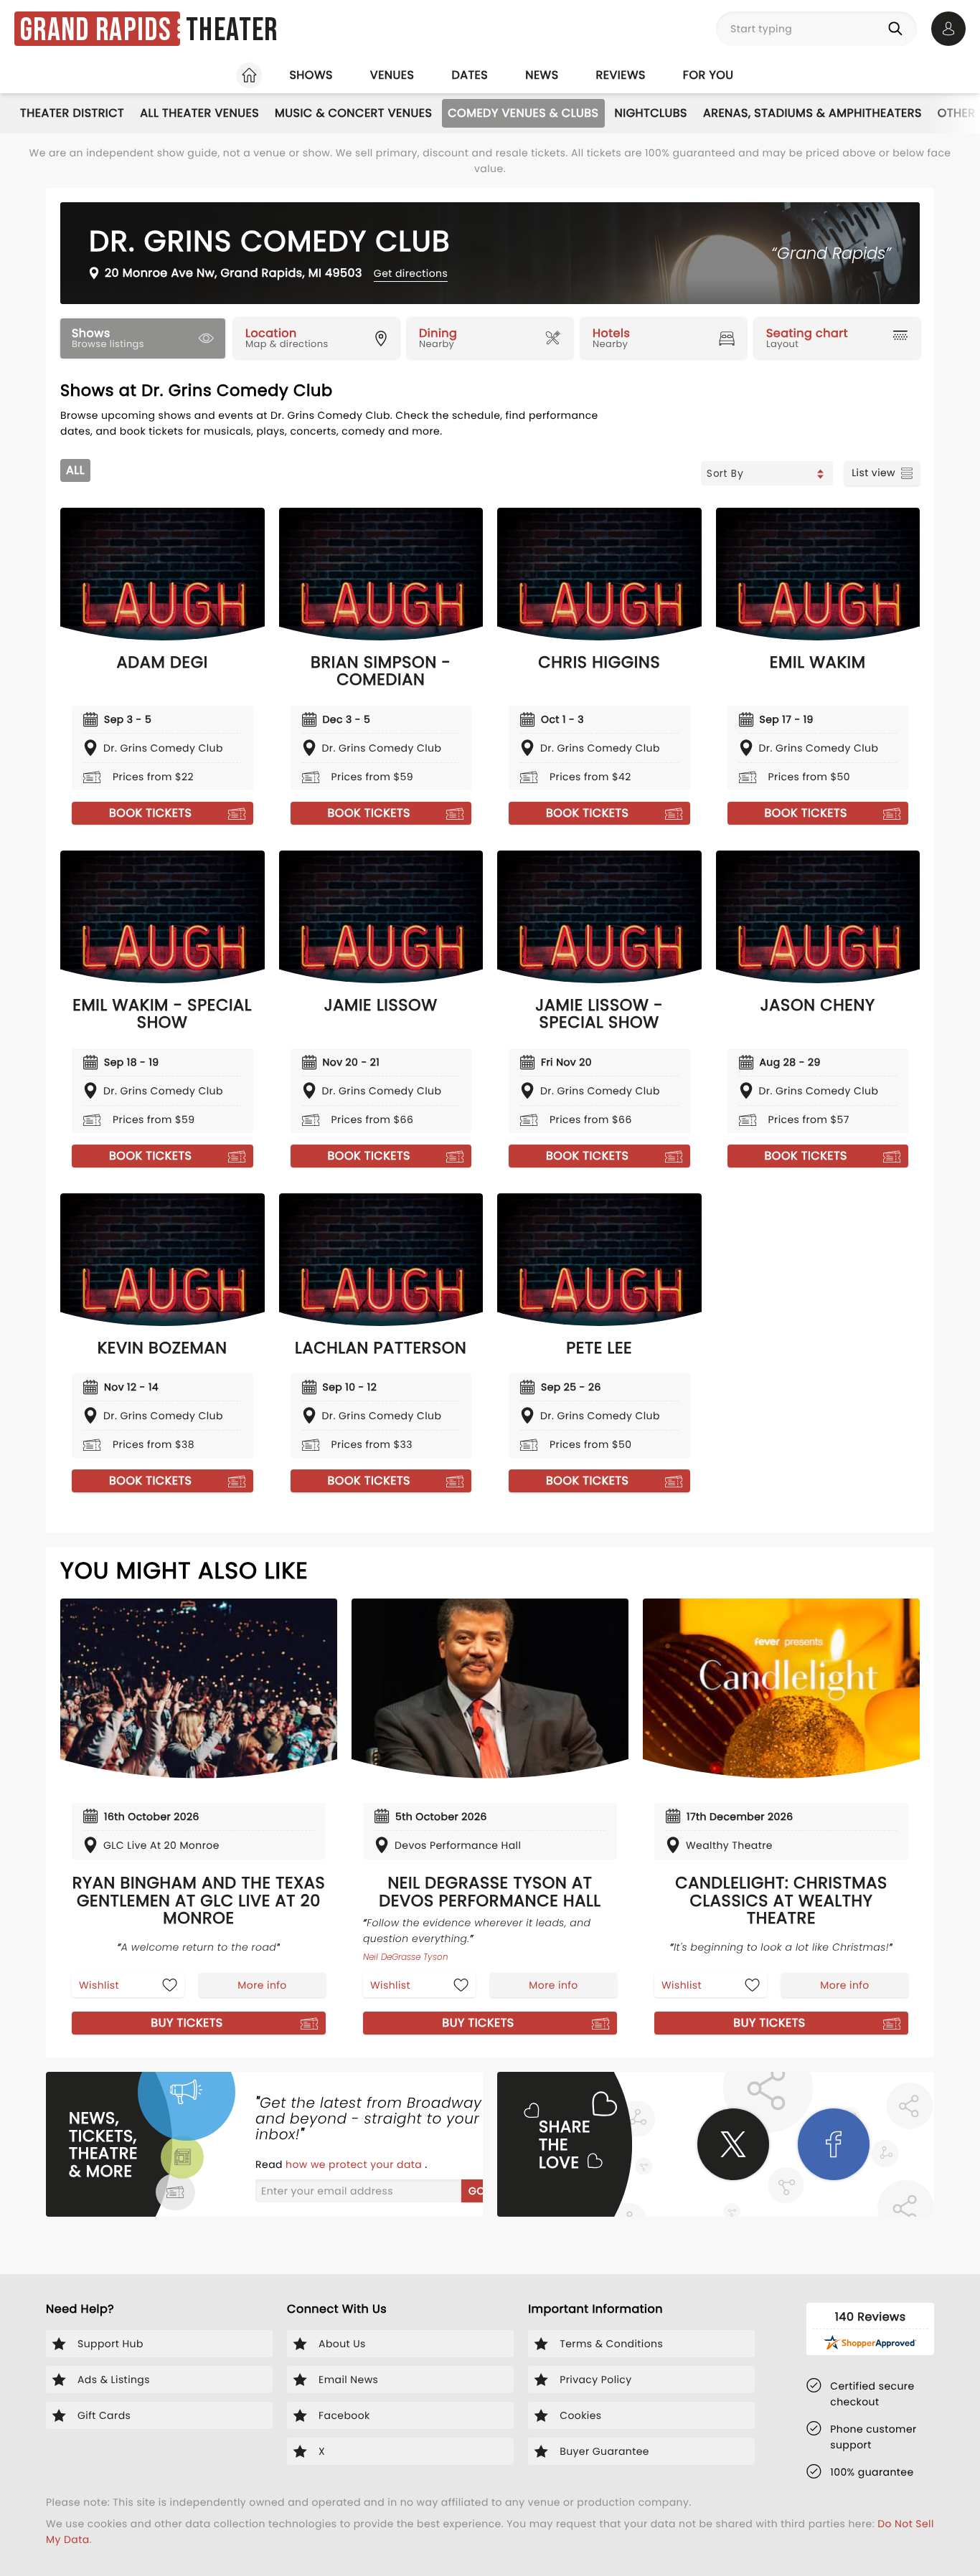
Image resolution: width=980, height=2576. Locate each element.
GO (477, 2191)
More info (262, 1985)
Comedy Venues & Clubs (523, 113)
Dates (470, 75)
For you (708, 75)
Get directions (411, 273)
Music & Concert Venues (353, 113)
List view (873, 473)
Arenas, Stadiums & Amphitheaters (812, 113)
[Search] (898, 29)
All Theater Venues (199, 113)
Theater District (72, 113)
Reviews (621, 75)
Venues (392, 75)
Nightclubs (651, 113)
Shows (311, 75)
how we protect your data (355, 2164)
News (542, 75)
